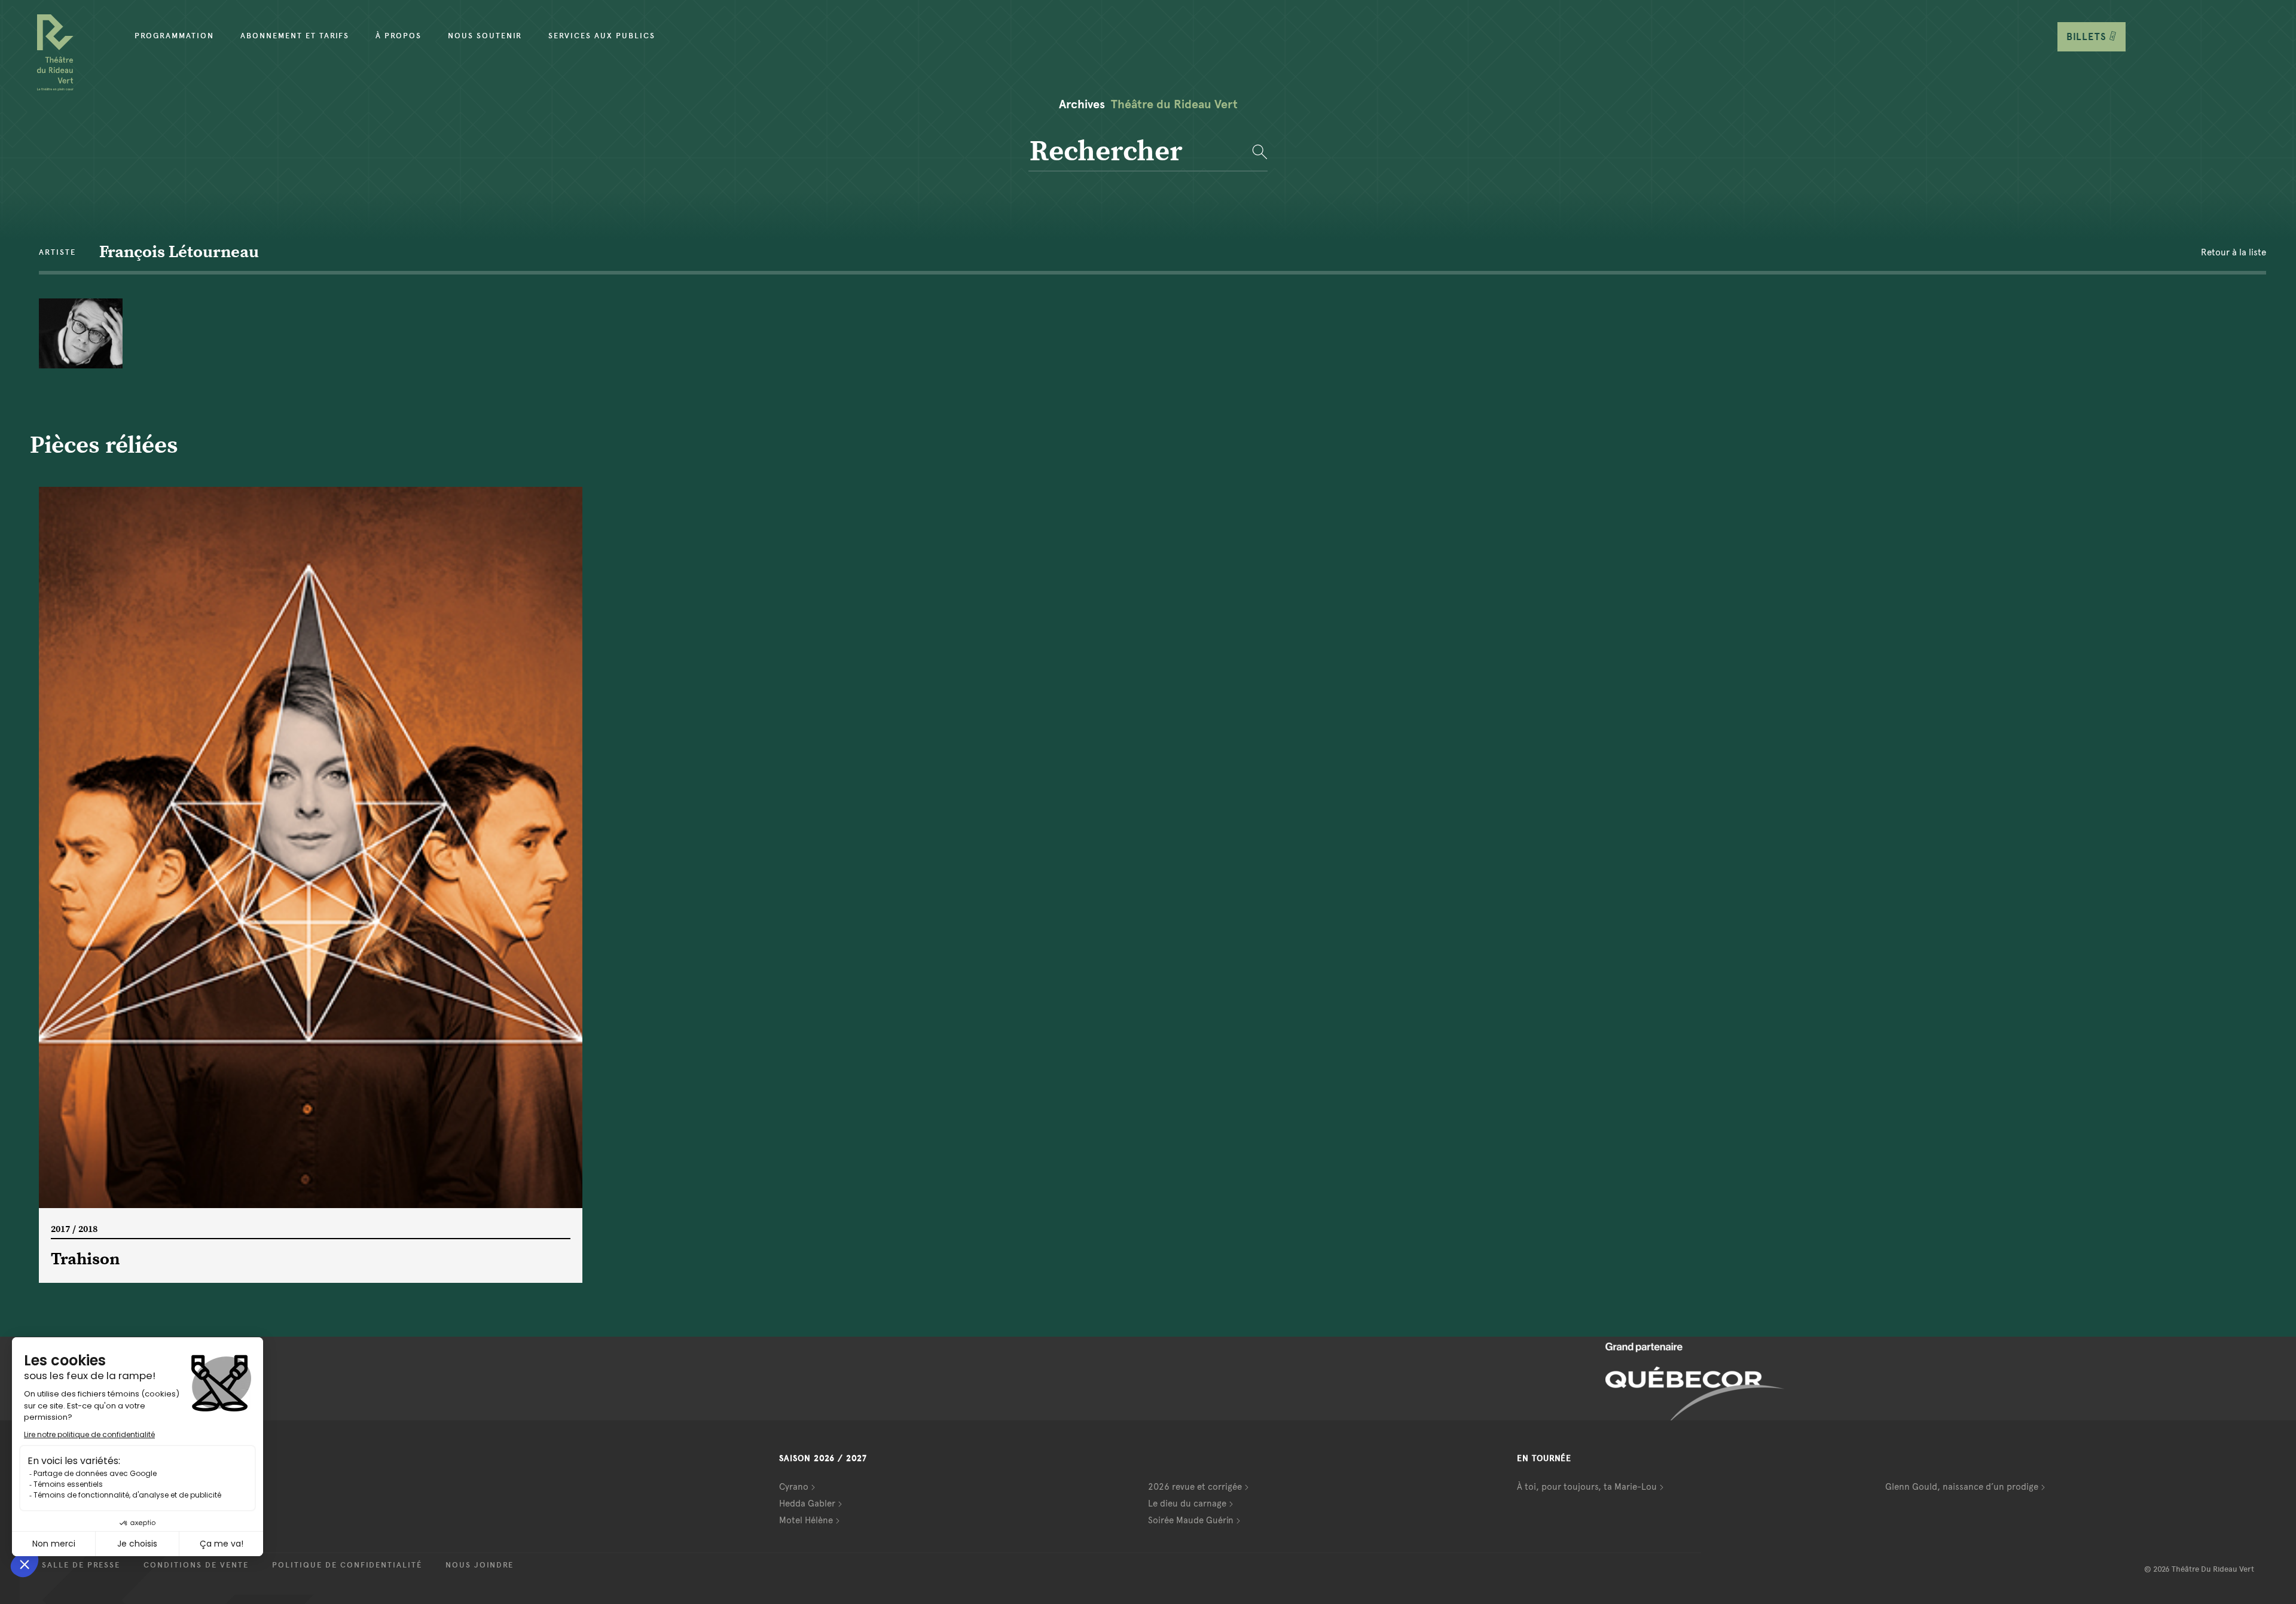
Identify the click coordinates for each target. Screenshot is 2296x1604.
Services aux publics (602, 36)
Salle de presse (81, 1565)
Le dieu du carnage (1187, 1504)
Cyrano (794, 1487)
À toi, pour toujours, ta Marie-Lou (1587, 1487)
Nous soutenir (485, 36)
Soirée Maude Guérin (1191, 1520)
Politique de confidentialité (347, 1565)
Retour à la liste (2234, 252)
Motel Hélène (806, 1520)
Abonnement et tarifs (295, 36)
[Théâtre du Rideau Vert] (55, 53)
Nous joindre (480, 1565)
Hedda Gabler (807, 1504)
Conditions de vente (196, 1565)
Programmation (174, 36)
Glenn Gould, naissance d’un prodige (1962, 1487)
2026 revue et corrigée (1195, 1487)
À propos (399, 36)
